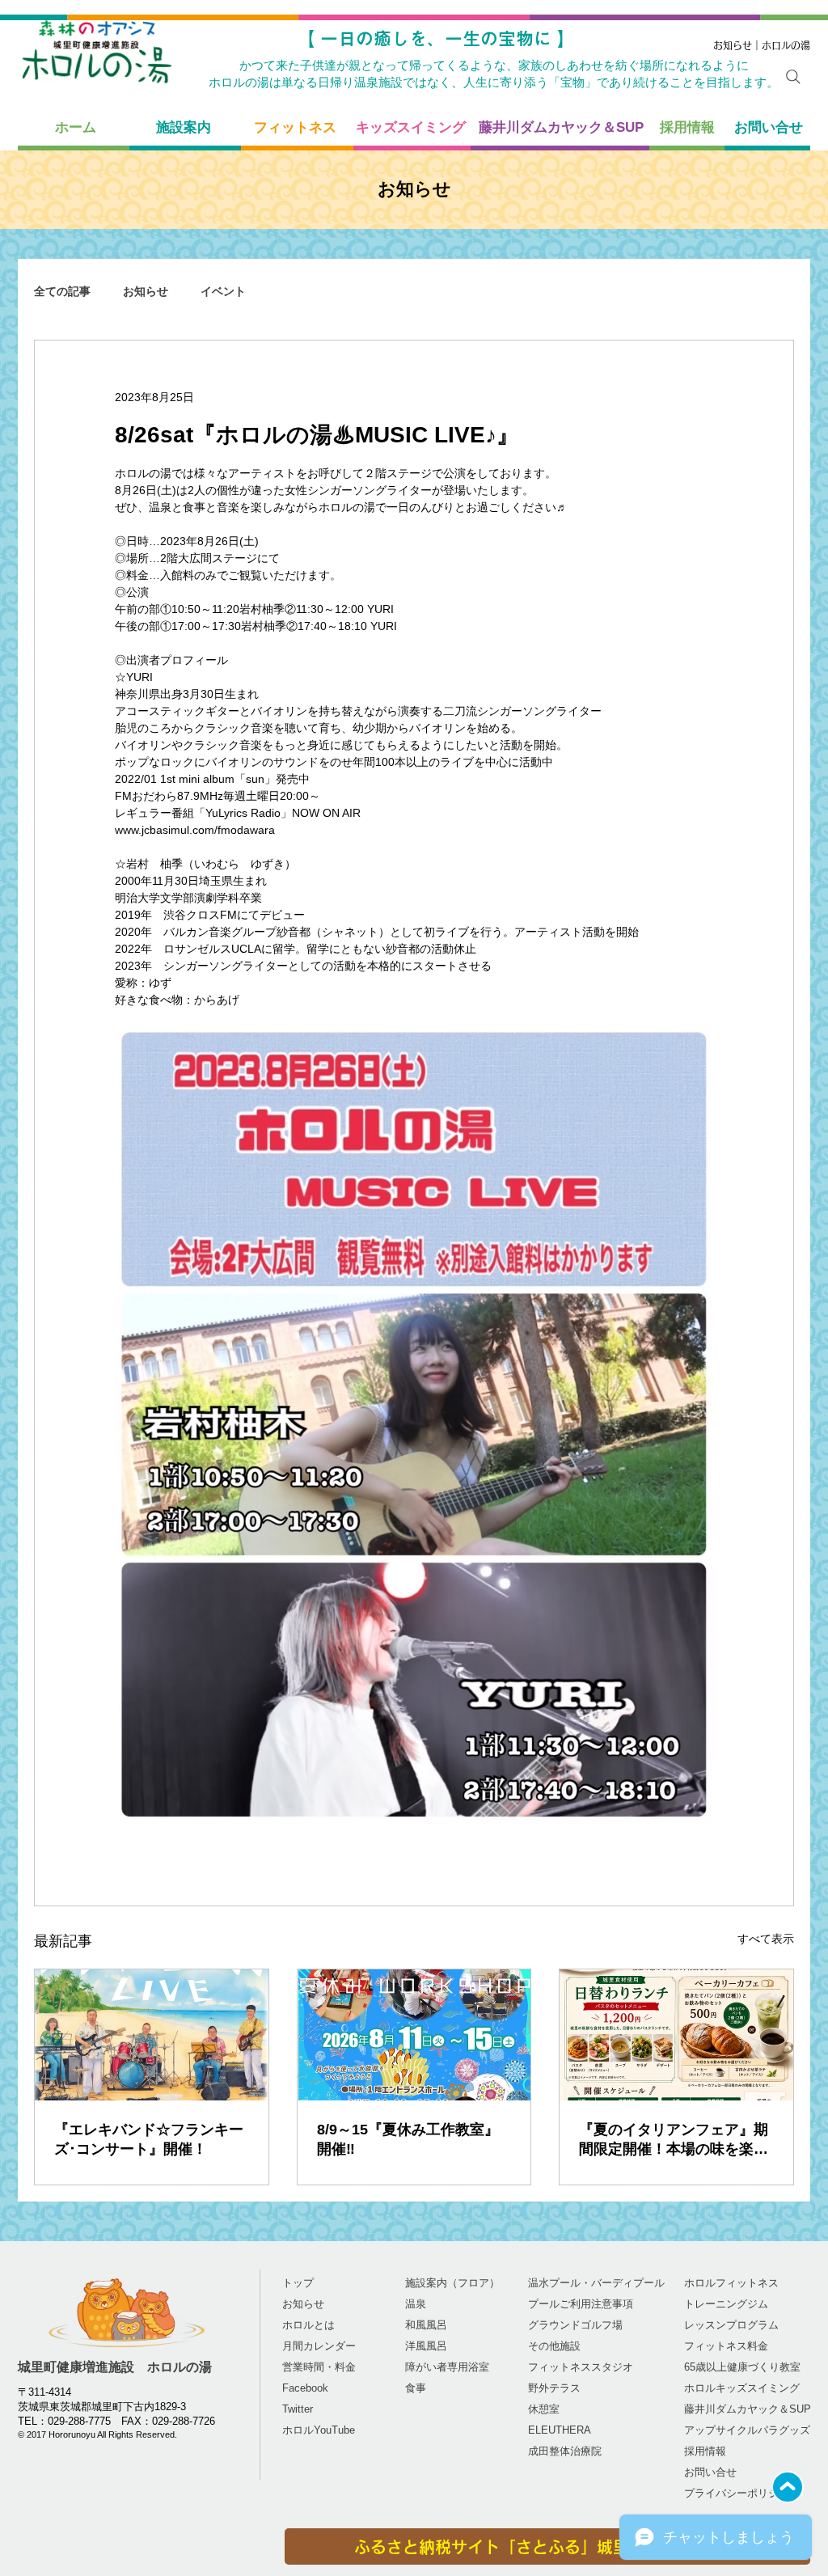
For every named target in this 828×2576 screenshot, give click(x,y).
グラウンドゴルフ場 (575, 2325)
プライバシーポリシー (737, 2493)
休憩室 (544, 2409)
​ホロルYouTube (319, 2430)
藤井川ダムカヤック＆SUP (748, 2409)
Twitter (298, 2409)
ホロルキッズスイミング (742, 2388)
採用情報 (705, 2451)
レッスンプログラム (731, 2325)
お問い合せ (710, 2472)
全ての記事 (62, 291)
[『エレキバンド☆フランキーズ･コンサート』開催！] (152, 2035)
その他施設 (554, 2346)
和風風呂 (426, 2325)
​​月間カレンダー (319, 2346)
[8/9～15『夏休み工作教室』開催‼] (414, 2035)
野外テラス (554, 2388)
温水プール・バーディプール (596, 2283)
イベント (223, 291)
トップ (298, 2283)
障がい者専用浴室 (447, 2367)
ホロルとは (308, 2325)
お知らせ (146, 291)
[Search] (793, 77)
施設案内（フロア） (452, 2283)
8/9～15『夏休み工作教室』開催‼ (408, 2139)
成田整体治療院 (565, 2451)
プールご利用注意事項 (581, 2304)
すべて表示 (766, 1939)
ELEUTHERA (560, 2430)
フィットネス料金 (726, 2346)
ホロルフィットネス (731, 2283)
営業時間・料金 (319, 2367)
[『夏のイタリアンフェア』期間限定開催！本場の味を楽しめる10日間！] (676, 2035)
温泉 (416, 2304)
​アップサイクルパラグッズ (747, 2430)
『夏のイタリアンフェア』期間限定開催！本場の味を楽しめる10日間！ (674, 2140)
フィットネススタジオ (581, 2367)
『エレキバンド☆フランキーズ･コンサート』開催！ (149, 2139)
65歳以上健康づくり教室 (742, 2367)
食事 (416, 2388)
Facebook (305, 2388)
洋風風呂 (426, 2346)
